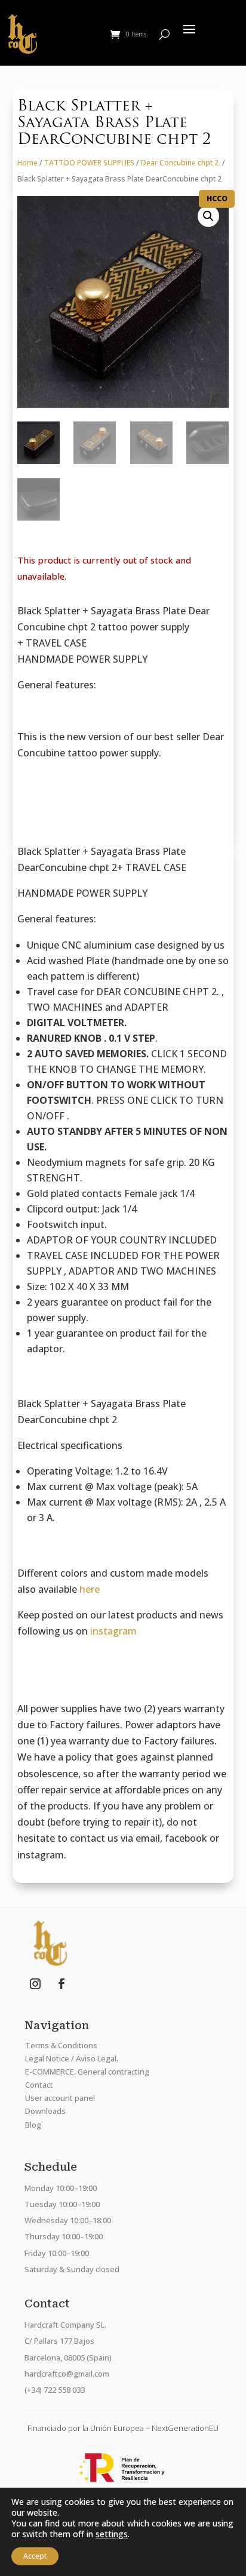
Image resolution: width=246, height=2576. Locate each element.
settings (112, 2534)
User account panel (60, 2098)
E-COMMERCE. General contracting (87, 2072)
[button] (208, 216)
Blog (33, 2125)
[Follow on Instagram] (35, 1984)
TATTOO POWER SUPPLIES (89, 163)
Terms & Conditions (61, 2045)
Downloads (45, 2111)
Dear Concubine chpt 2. (181, 163)
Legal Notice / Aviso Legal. (72, 2058)
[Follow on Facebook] (61, 1984)
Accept (35, 2556)
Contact (39, 2085)
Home (27, 163)
